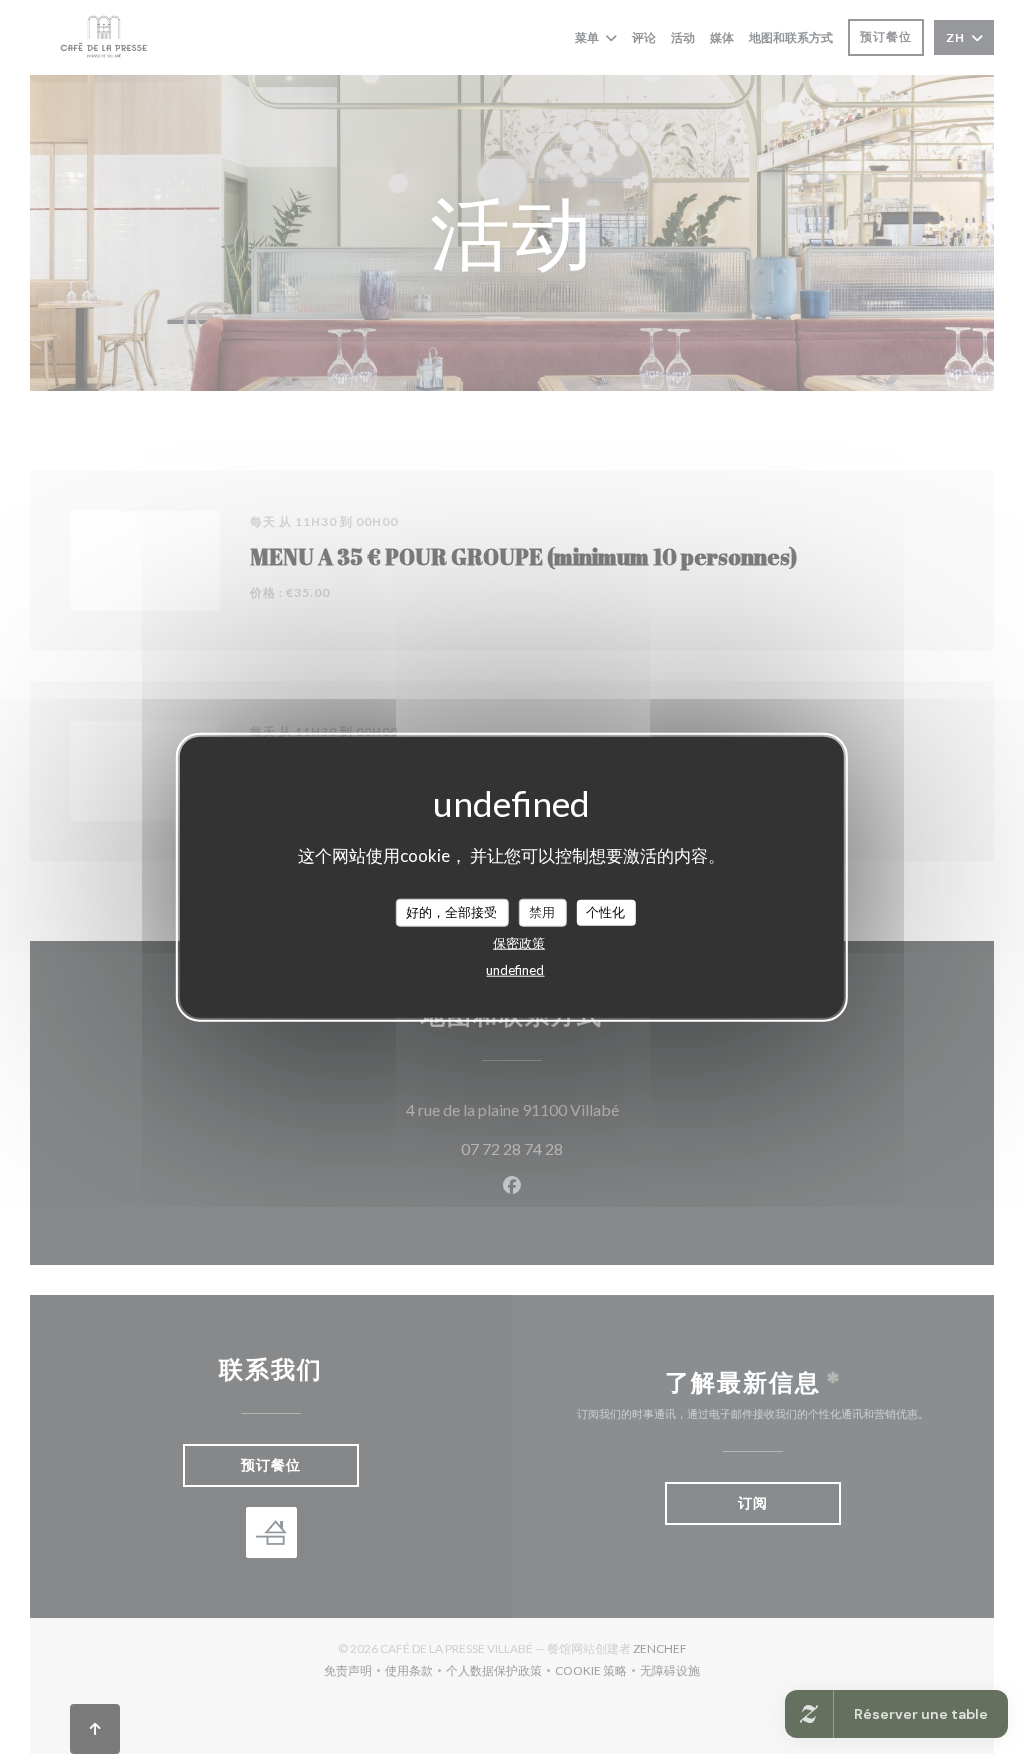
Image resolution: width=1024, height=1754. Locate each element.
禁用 (542, 912)
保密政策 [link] (519, 942)
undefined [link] (515, 969)
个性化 (605, 912)
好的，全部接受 (451, 912)
